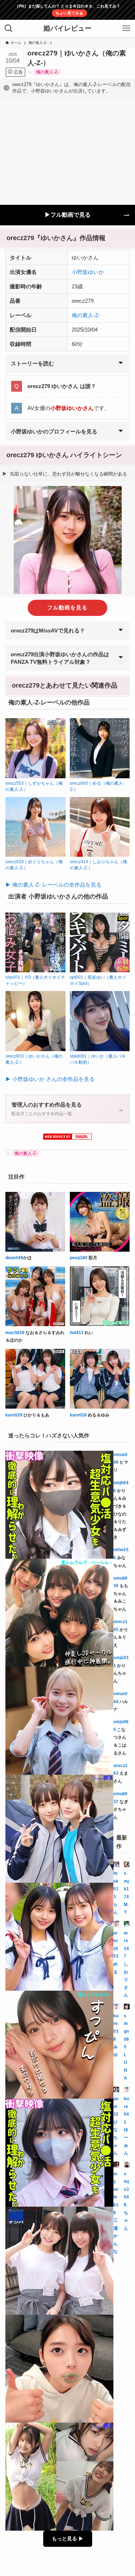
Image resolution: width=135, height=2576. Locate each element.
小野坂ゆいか (88, 272)
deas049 (14, 1258)
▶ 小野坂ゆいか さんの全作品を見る (50, 1079)
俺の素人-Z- (47, 72)
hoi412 (77, 1333)
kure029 (14, 1415)
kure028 (78, 1415)
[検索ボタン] (9, 28)
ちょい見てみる (69, 13)
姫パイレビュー (67, 29)
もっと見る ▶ (68, 2539)
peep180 (79, 1258)
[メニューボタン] (126, 28)
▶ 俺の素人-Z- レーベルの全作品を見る (53, 885)
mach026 (15, 1333)
